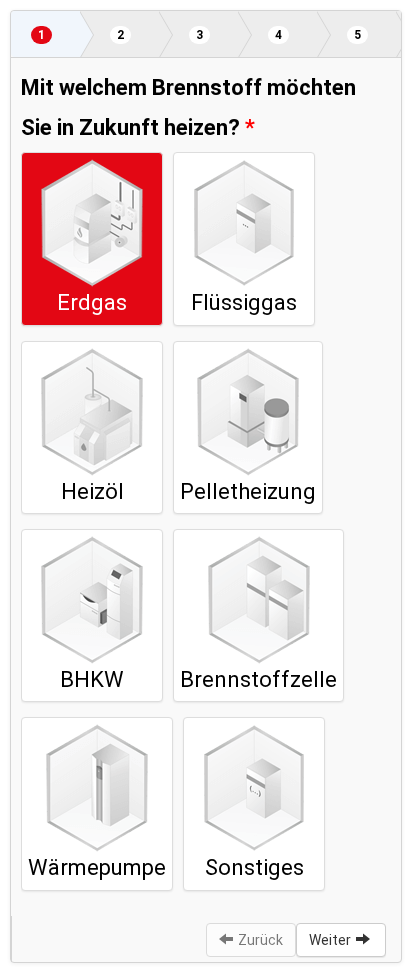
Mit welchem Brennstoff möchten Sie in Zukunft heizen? (188, 107)
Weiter (330, 940)
